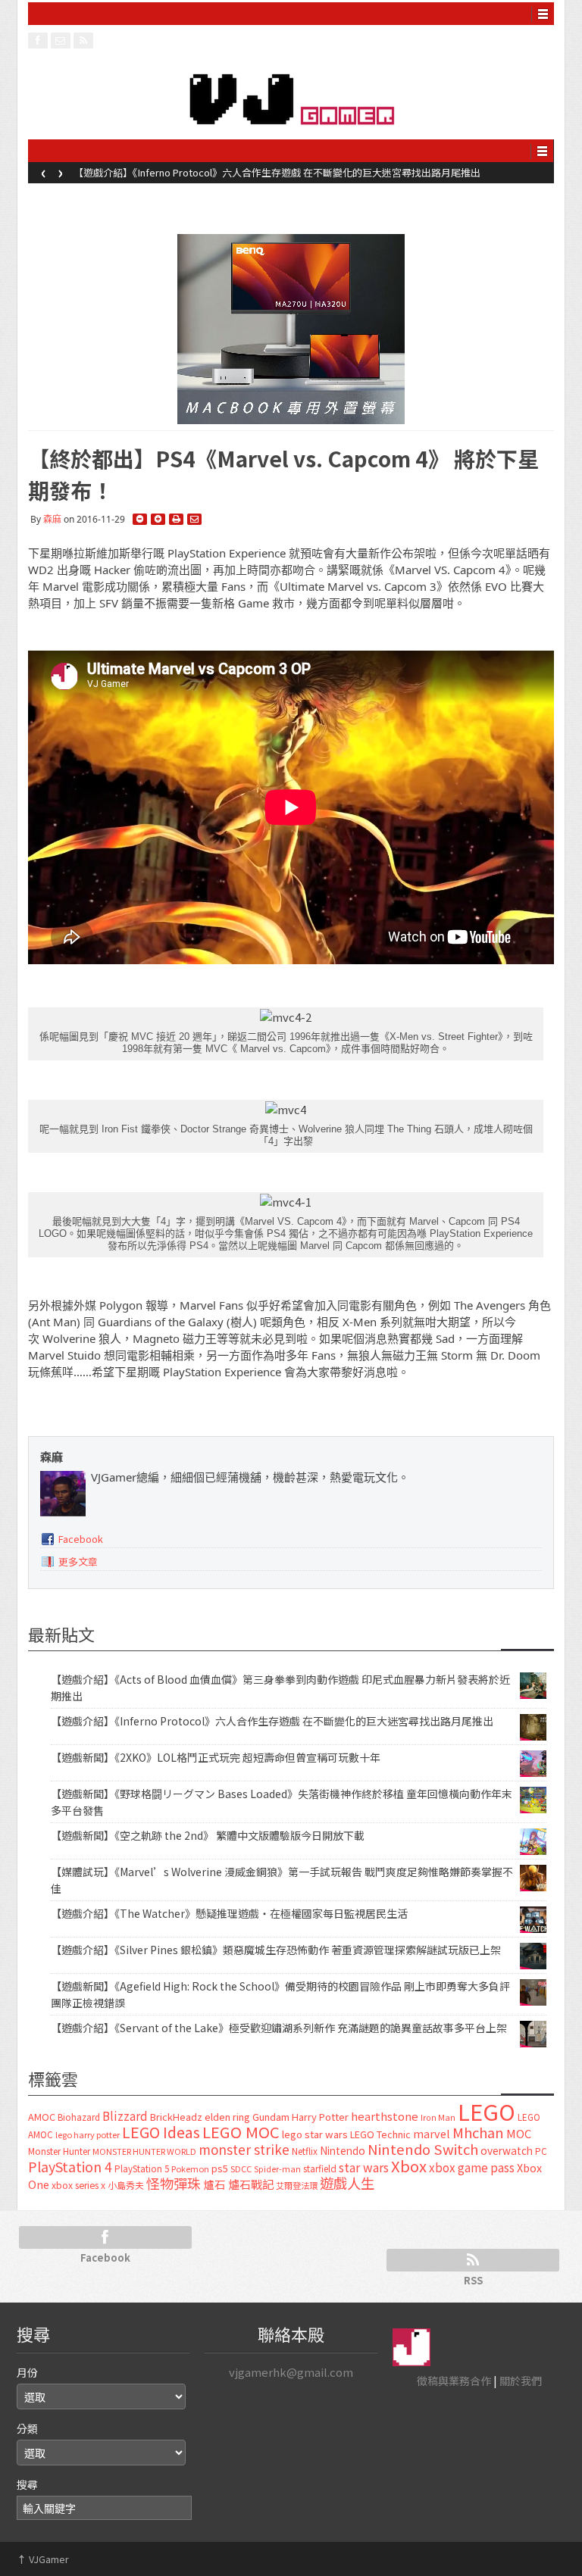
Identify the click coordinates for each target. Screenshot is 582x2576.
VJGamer (43, 2559)
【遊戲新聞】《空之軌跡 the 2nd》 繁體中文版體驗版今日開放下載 (208, 1835)
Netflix (305, 2151)
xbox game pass (472, 2167)
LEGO (487, 2111)
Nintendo (343, 2150)
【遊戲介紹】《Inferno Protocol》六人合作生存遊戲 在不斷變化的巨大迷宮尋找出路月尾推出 (277, 172)
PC (541, 2151)
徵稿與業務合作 (454, 2381)
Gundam (271, 2117)
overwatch (507, 2150)
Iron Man (438, 2117)
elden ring (227, 2117)
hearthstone (385, 2116)
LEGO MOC (241, 2131)
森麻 (52, 519)
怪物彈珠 (174, 2183)
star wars (364, 2167)
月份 (27, 2372)
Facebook (81, 1539)
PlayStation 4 (70, 2166)
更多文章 (78, 1561)
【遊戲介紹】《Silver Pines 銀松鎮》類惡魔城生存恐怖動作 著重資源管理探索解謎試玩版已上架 (276, 1950)
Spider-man (277, 2169)
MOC (519, 2133)
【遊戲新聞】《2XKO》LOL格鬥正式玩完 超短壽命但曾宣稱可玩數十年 (216, 1757)
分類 (27, 2428)
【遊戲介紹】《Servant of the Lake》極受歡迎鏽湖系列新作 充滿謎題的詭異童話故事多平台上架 (279, 2028)
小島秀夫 (126, 2185)
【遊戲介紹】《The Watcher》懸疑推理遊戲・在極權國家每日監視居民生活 (229, 1913)
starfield (320, 2168)
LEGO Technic (380, 2134)
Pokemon (190, 2169)
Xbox (409, 2166)
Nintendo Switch (423, 2149)
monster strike (244, 2149)
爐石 (214, 2184)
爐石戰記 (251, 2184)
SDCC (241, 2169)
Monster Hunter (59, 2151)
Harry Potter (320, 2117)
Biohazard (79, 2117)
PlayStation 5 (142, 2169)
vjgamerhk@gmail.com (291, 2372)
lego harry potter (88, 2134)
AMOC (42, 2117)
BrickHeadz (176, 2117)
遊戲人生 (347, 2183)
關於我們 (521, 2381)
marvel (432, 2133)
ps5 (220, 2168)
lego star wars (315, 2134)
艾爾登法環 (297, 2185)
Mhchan (478, 2132)
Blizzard (125, 2115)
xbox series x (78, 2185)
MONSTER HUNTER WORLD (144, 2151)
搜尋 (27, 2484)
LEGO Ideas (161, 2132)
